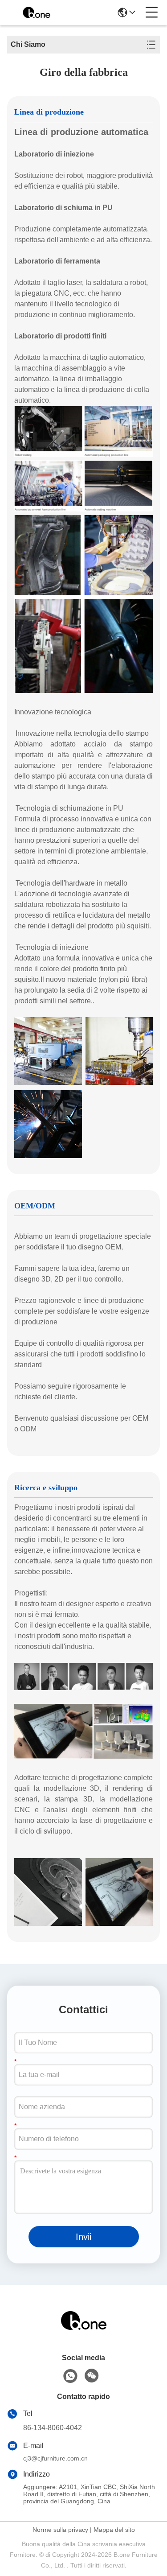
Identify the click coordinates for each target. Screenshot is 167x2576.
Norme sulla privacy (60, 2530)
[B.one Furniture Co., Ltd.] (37, 12)
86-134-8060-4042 (53, 2428)
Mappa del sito (114, 2530)
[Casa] (84, 2331)
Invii (83, 2237)
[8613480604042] (70, 2376)
